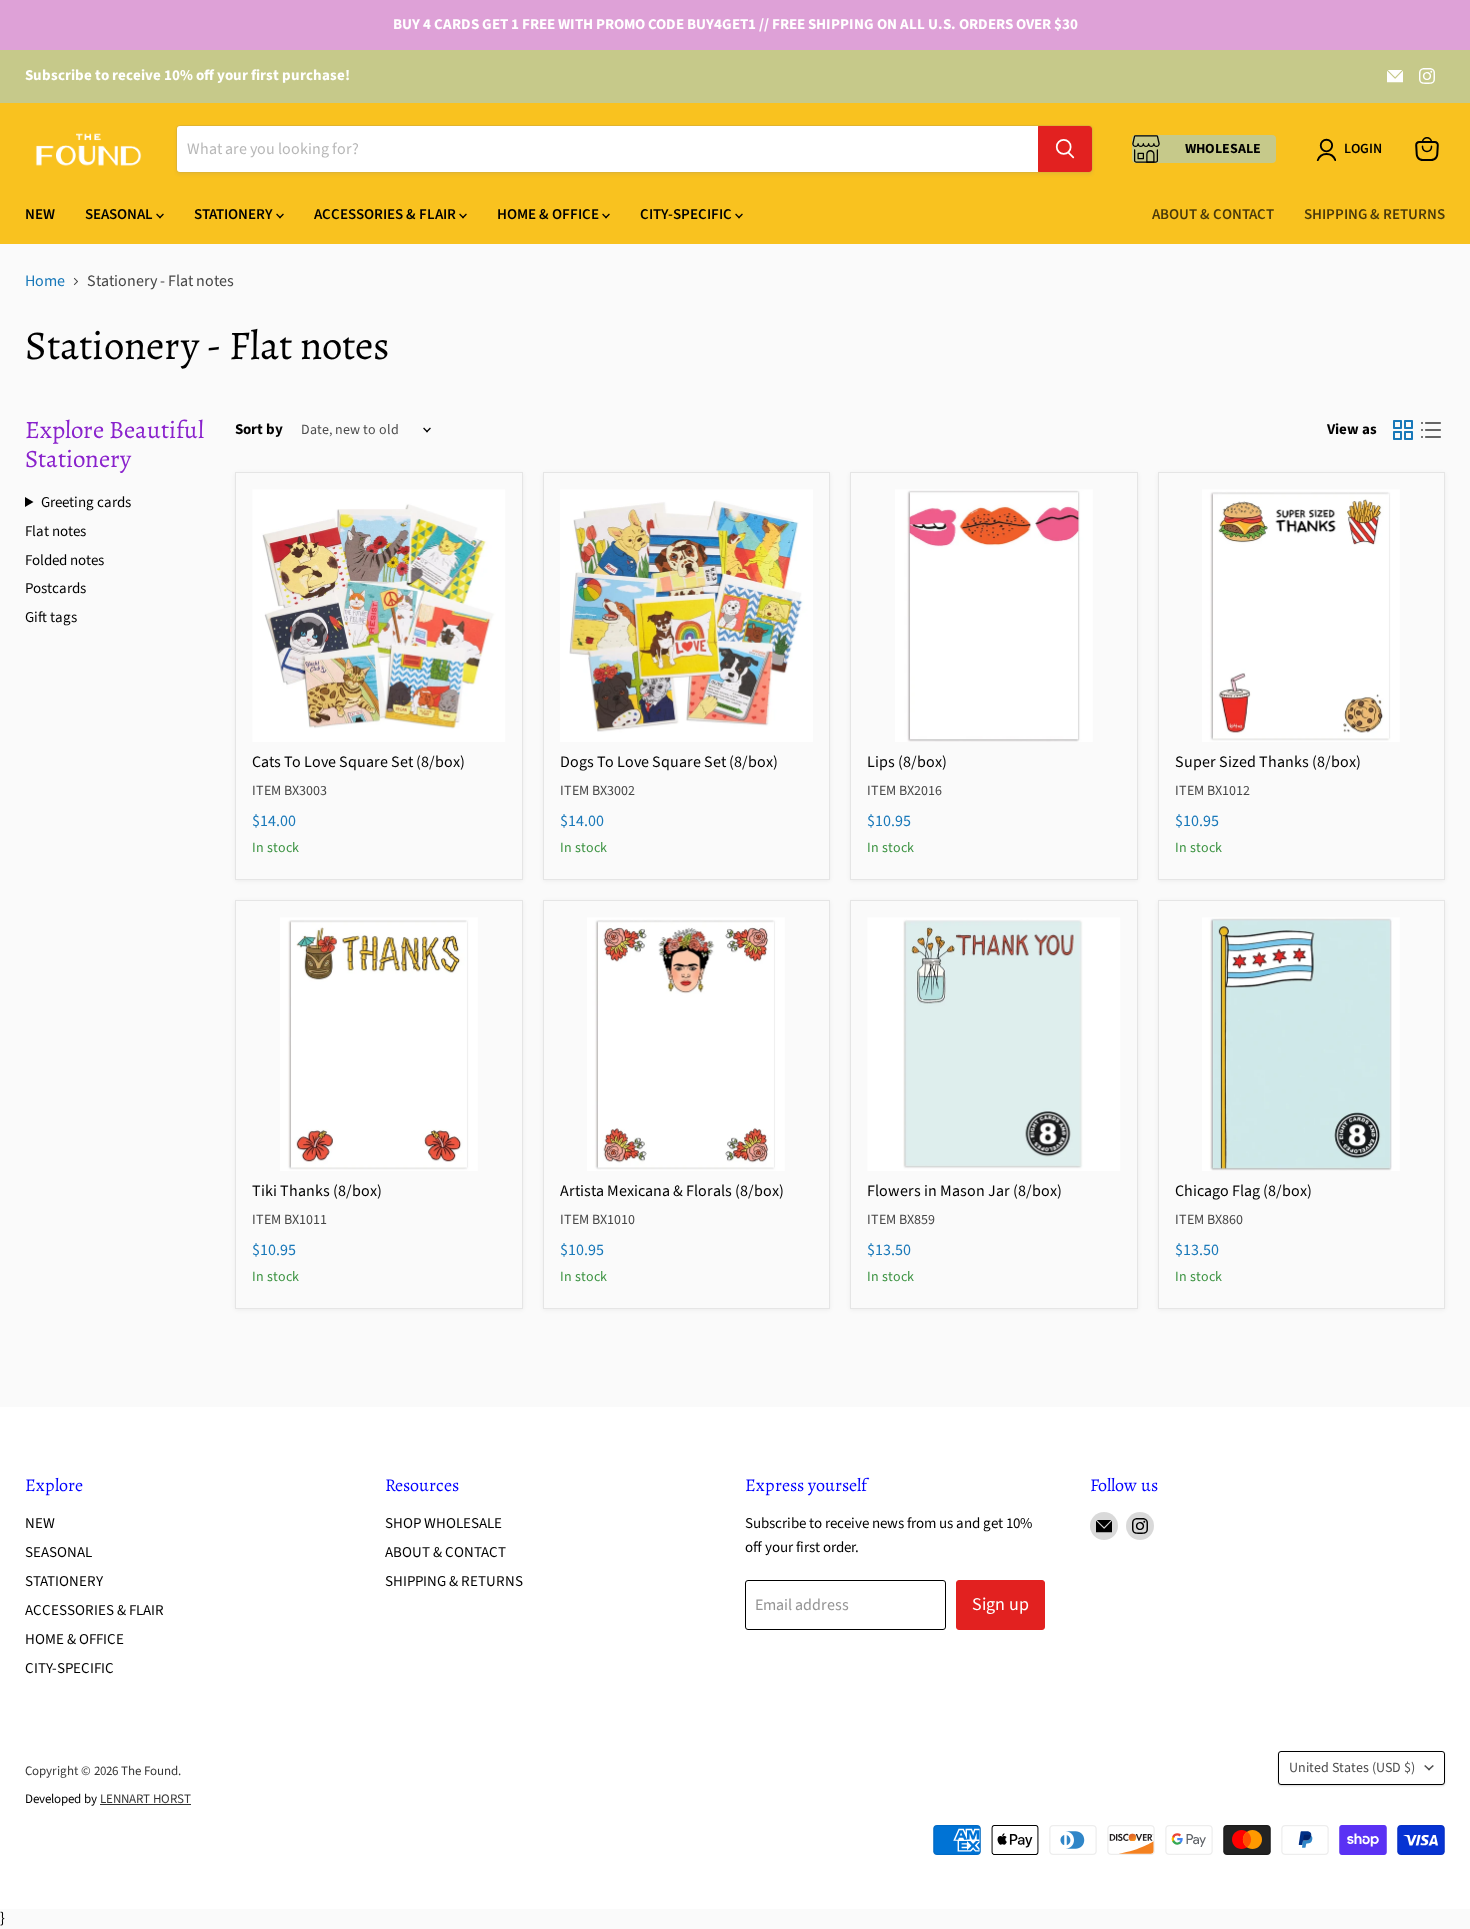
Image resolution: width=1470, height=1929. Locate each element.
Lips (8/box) (907, 762)
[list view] (1431, 430)
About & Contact (1213, 214)
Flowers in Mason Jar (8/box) (964, 1191)
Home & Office (549, 214)
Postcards (55, 588)
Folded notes (64, 560)
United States (1352, 1768)
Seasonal (120, 214)
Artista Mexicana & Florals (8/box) (672, 1191)
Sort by (259, 429)
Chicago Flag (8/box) (1243, 1191)
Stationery (235, 214)
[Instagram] (1427, 76)
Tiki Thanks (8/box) (317, 1191)
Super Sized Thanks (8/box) (1268, 762)
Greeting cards (86, 503)
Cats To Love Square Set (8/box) (358, 762)
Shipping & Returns (1374, 214)
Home (45, 281)
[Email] (1395, 76)
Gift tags (51, 617)
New (40, 214)
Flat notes (55, 531)
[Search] (1065, 149)
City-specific (687, 214)
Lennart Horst (145, 1799)
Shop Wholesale (443, 1523)
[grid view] (1403, 430)
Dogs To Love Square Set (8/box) (669, 762)
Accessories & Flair (386, 214)
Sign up (1000, 1604)
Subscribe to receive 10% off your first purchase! (187, 75)
